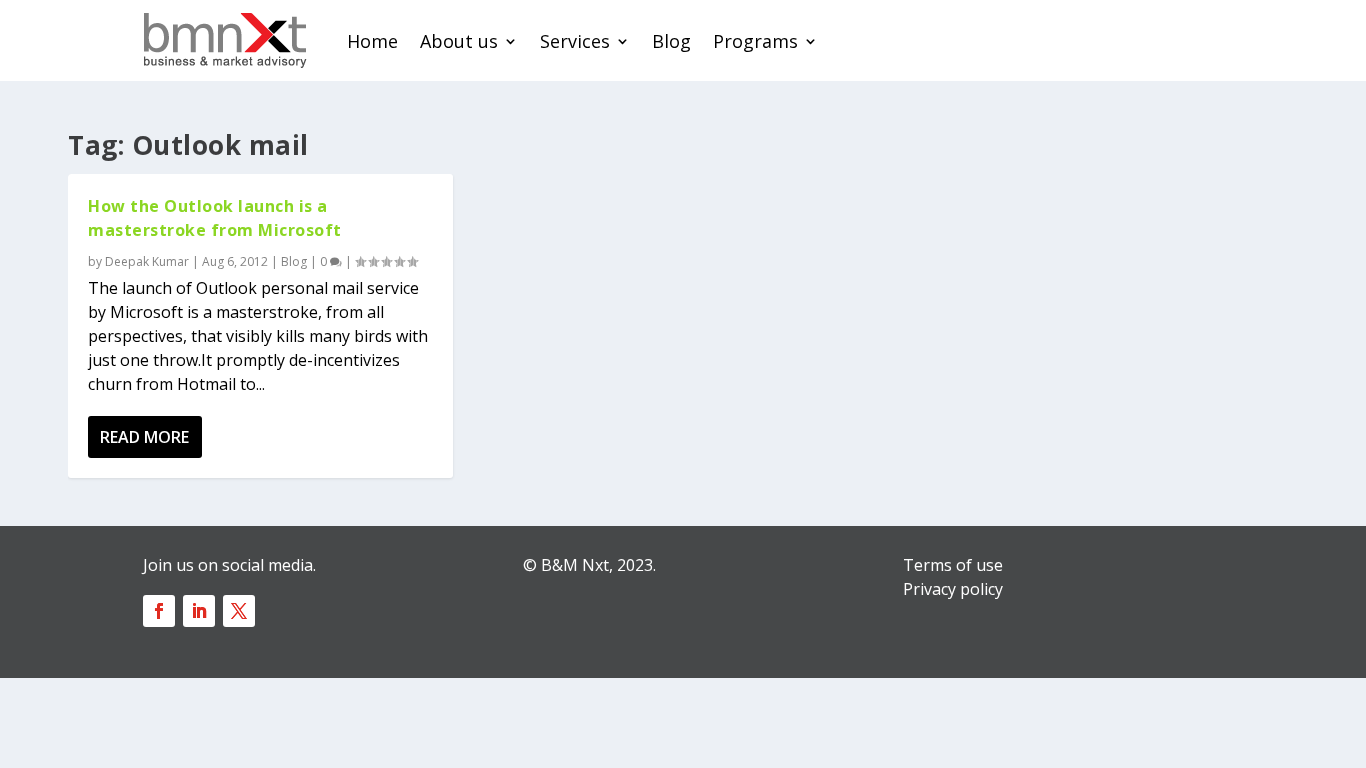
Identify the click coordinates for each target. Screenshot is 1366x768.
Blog (671, 41)
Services (575, 41)
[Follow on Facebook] (159, 611)
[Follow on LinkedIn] (199, 611)
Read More (144, 437)
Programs (755, 41)
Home (372, 41)
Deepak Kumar (147, 261)
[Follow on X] (239, 611)
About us (459, 41)
